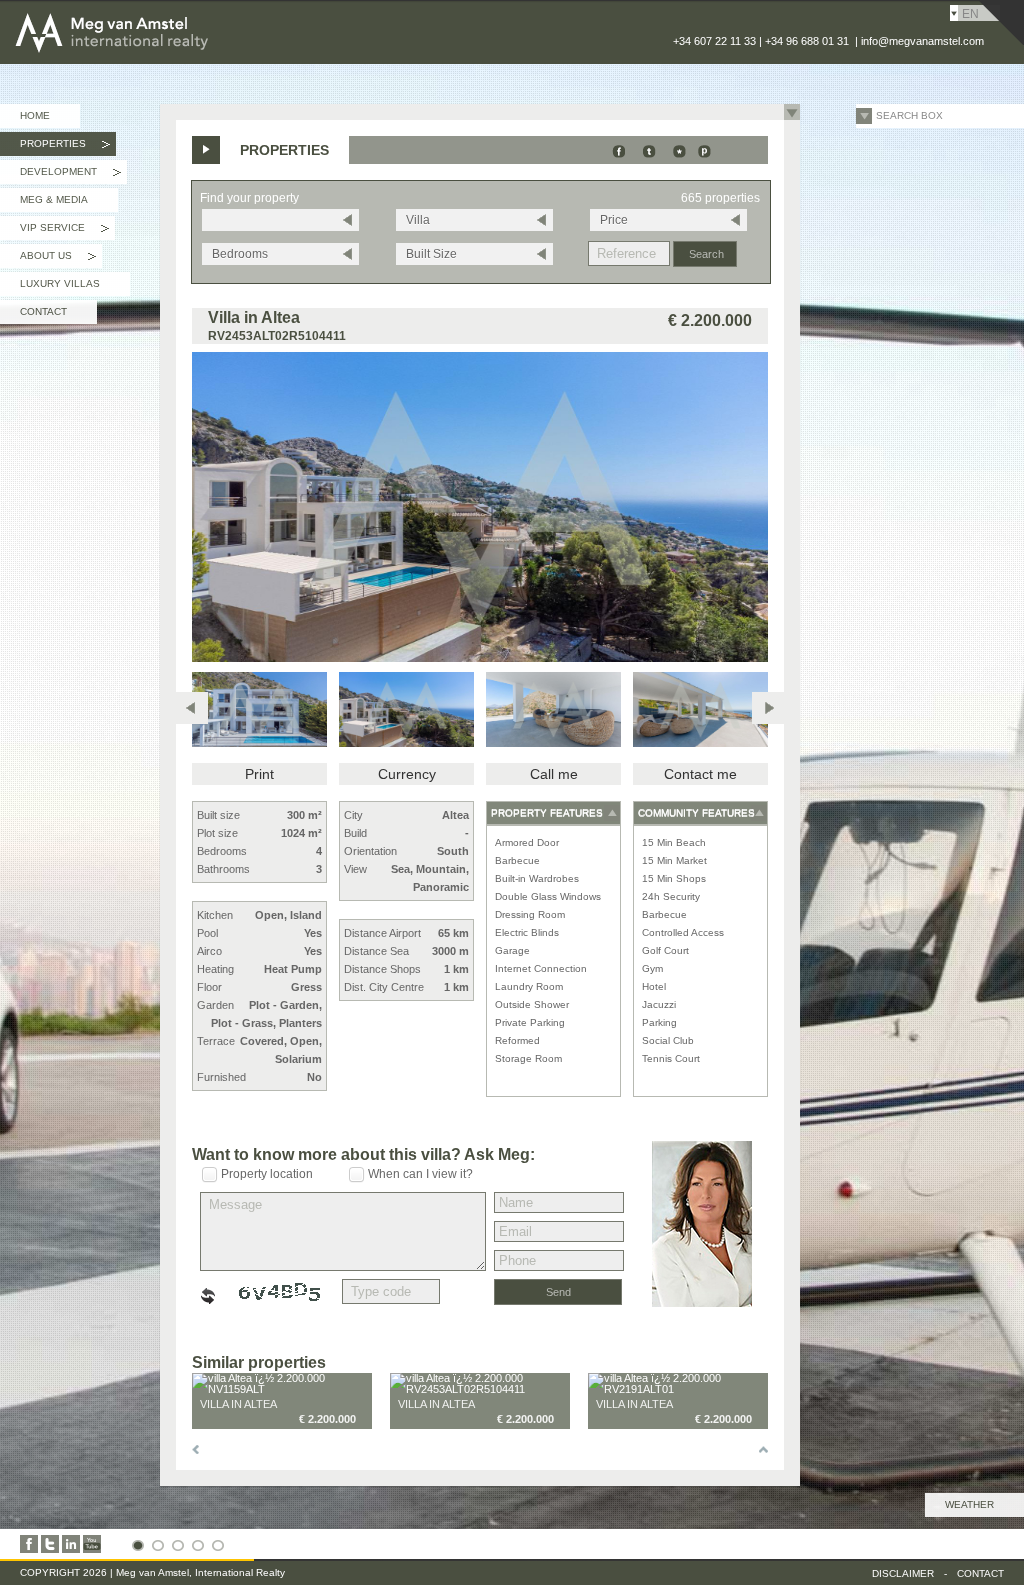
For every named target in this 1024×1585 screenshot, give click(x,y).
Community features (696, 812)
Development (70, 175)
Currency (407, 774)
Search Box (909, 115)
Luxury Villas (60, 283)
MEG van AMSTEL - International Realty (169, 14)
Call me (554, 774)
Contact (43, 311)
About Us (58, 259)
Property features (547, 812)
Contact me (700, 774)
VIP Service (64, 231)
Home (35, 115)
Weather (969, 1504)
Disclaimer (903, 1573)
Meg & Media (54, 199)
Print (259, 774)
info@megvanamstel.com (922, 41)
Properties (65, 147)
